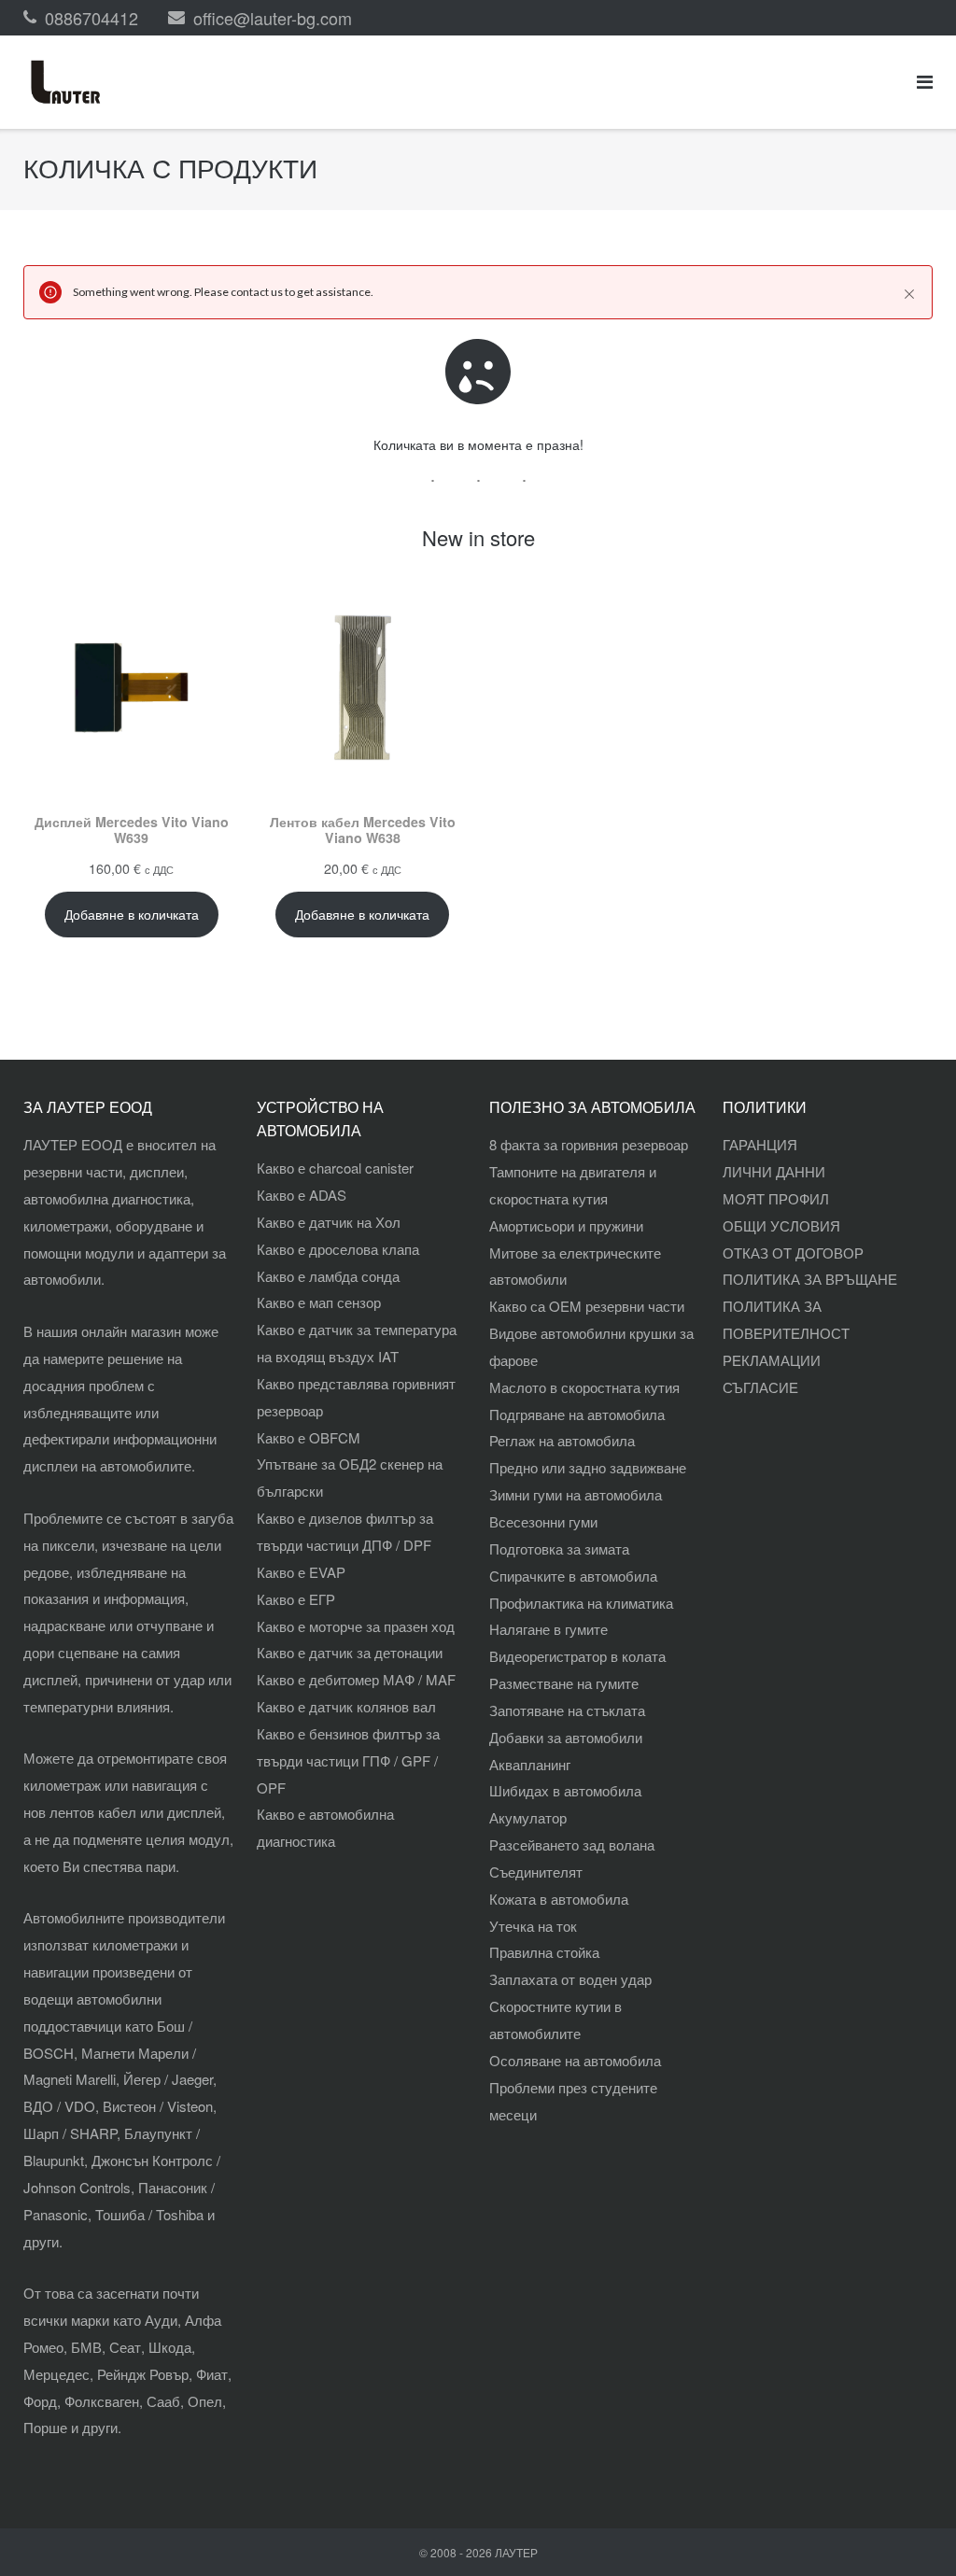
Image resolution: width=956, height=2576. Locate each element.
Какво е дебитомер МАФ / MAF (356, 1679)
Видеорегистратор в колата (577, 1656)
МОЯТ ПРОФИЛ (776, 1198)
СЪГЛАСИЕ (760, 1387)
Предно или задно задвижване (588, 1467)
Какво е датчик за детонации (350, 1652)
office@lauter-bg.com (273, 18)
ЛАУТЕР (516, 2552)
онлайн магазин (131, 1331)
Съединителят (536, 1872)
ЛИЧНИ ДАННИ (774, 1171)
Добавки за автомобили (566, 1737)
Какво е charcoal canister (335, 1168)
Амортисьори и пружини (566, 1225)
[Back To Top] (910, 2531)
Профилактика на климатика (581, 1603)
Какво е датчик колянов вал (346, 1706)
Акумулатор (528, 1817)
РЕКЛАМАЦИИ (772, 1360)
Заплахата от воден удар (570, 1979)
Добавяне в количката (132, 914)
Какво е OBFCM (309, 1437)
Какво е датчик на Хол (329, 1222)
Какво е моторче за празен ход (356, 1626)
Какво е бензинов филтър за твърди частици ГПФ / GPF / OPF (348, 1760)
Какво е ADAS (302, 1195)
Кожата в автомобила (559, 1899)
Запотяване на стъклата (567, 1710)
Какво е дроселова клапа (338, 1249)
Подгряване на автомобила (577, 1414)
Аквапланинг (530, 1764)
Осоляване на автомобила (575, 2060)
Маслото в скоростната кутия (584, 1387)
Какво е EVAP (301, 1572)
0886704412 (91, 18)
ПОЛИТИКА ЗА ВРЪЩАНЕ (810, 1279)
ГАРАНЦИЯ (760, 1144)
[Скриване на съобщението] (909, 294)
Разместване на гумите (564, 1683)
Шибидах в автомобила (565, 1790)
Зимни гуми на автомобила (576, 1494)
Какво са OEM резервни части (587, 1306)
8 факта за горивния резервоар (589, 1144)
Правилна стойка (544, 1952)
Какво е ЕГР (296, 1599)
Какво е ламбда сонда (328, 1276)
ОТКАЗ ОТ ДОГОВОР (793, 1253)
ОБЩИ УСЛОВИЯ (781, 1225)
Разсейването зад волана (572, 1844)
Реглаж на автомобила (562, 1440)
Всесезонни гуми (543, 1521)
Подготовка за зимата (559, 1548)
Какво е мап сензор (319, 1302)
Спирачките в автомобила (573, 1576)
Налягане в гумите (548, 1629)
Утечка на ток (533, 1926)
